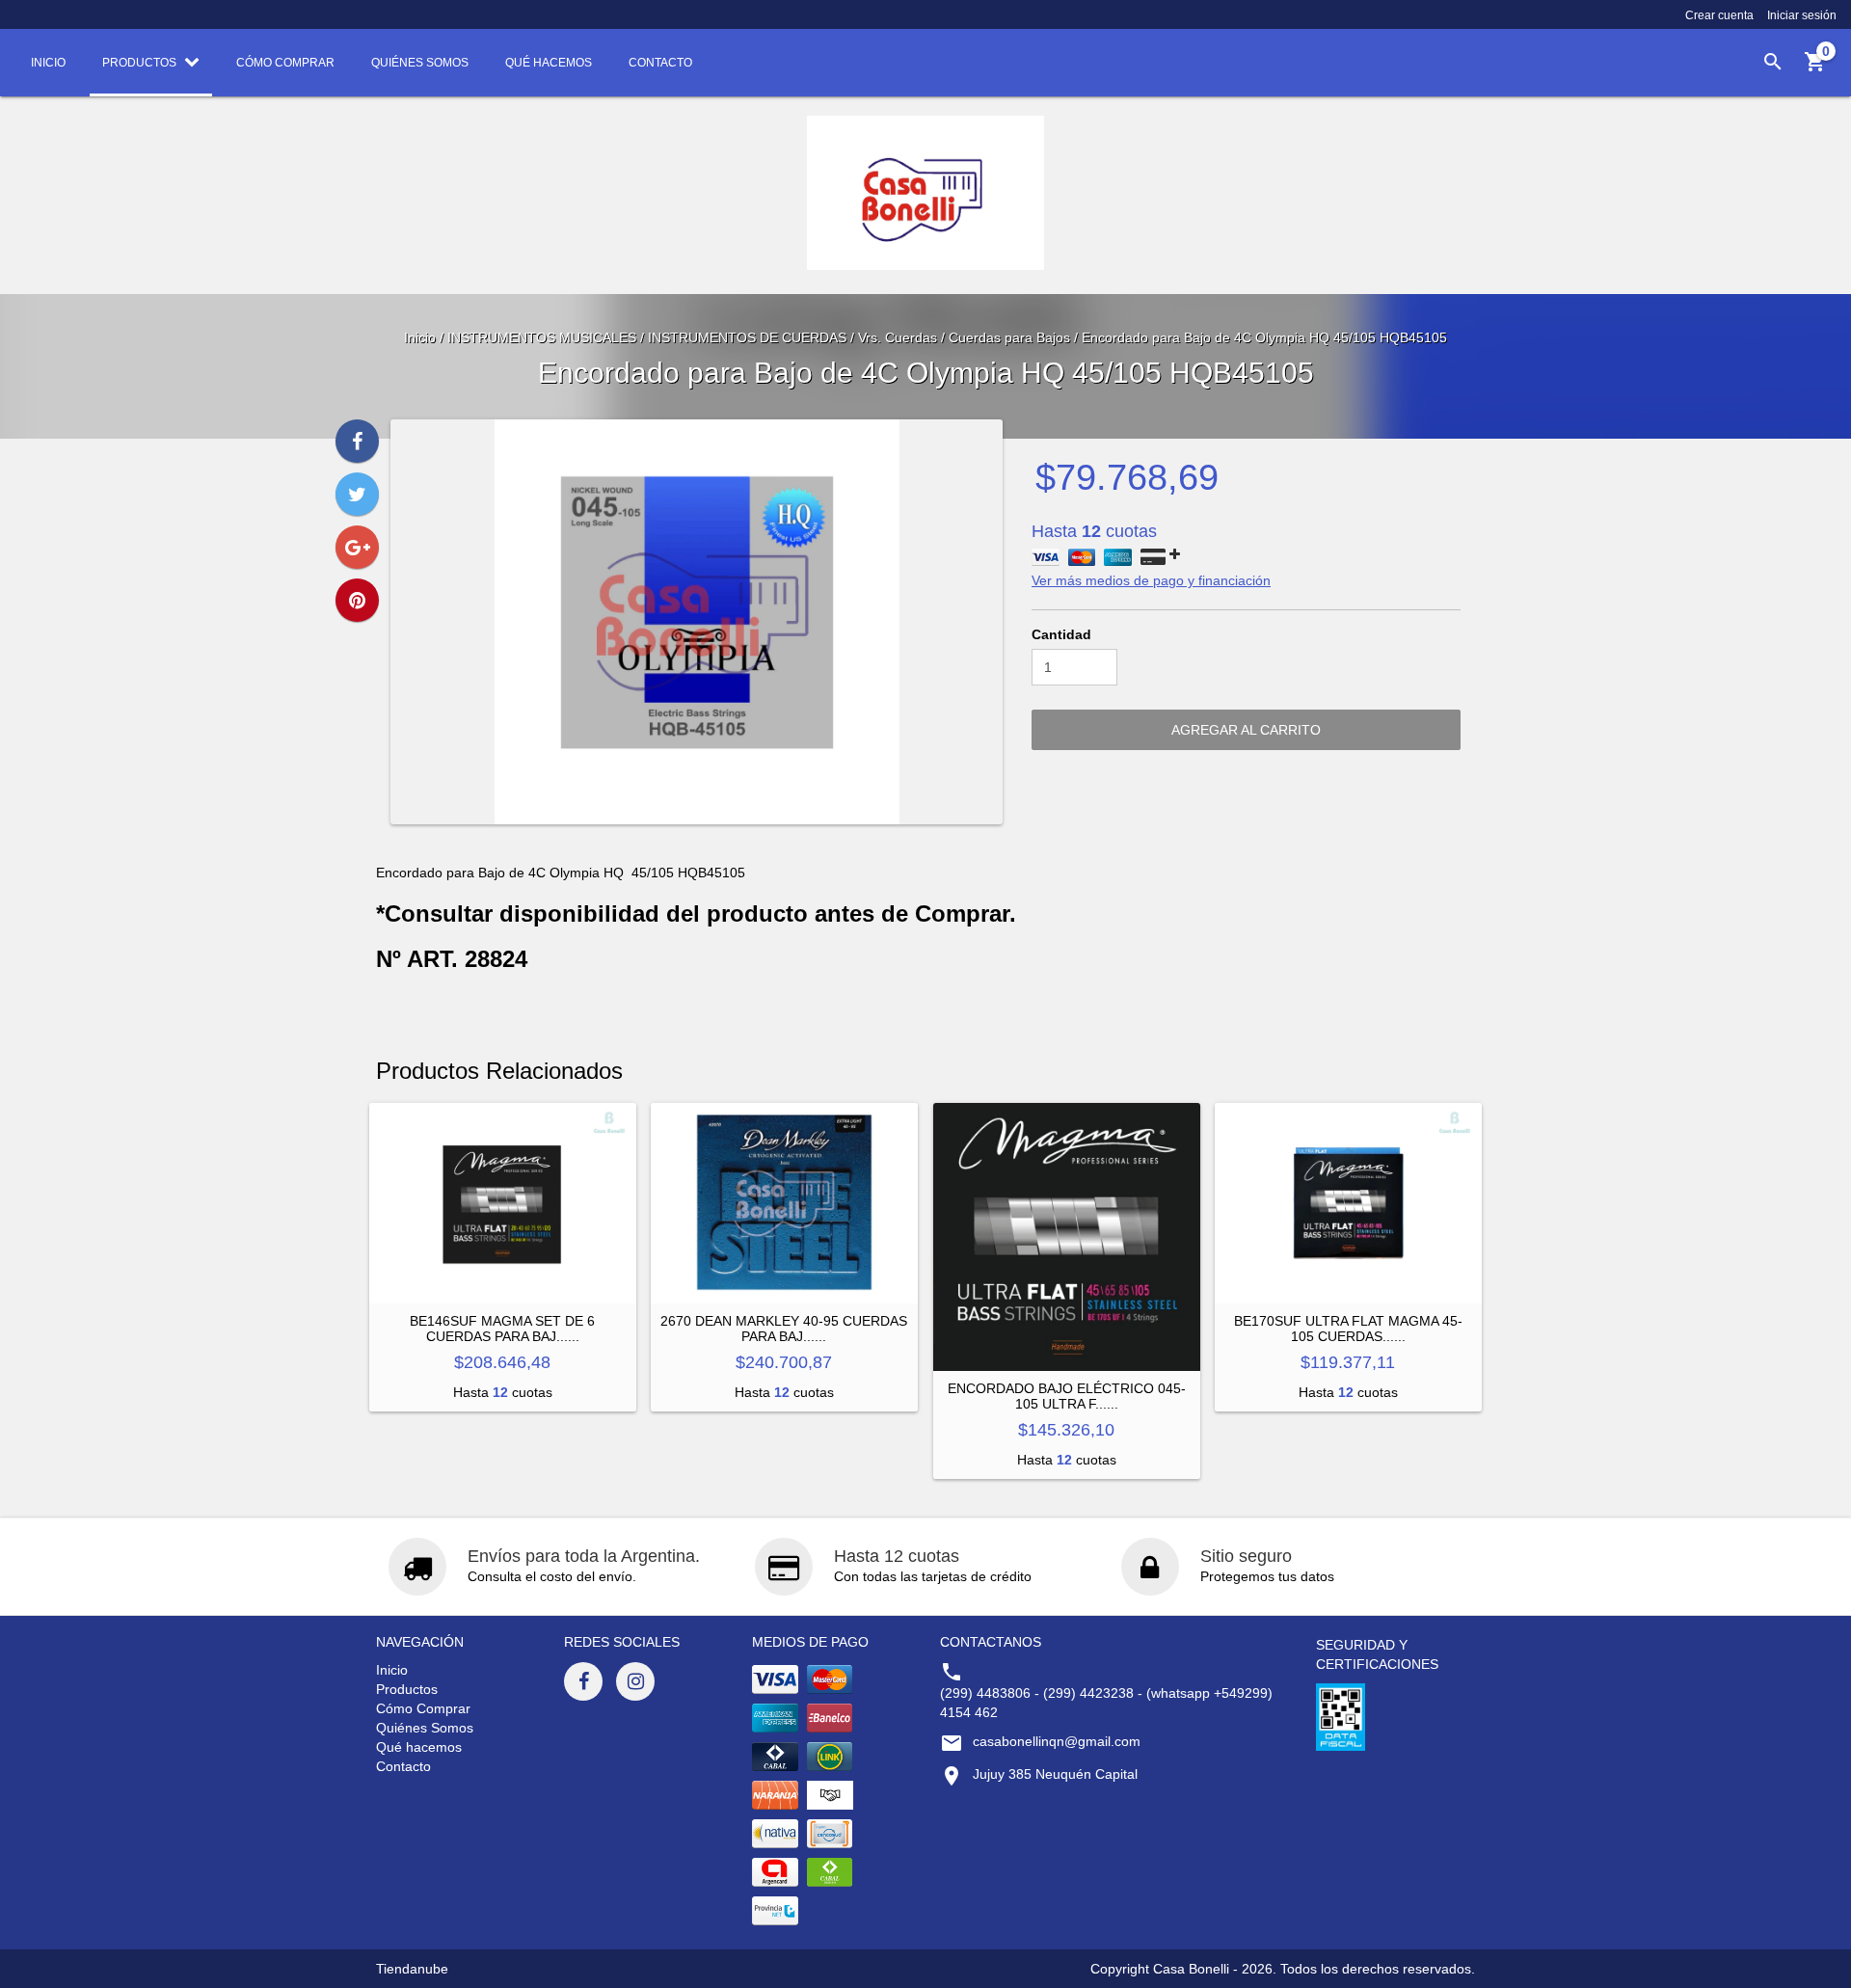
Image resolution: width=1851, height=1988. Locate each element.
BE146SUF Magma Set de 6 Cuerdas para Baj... (502, 1329)
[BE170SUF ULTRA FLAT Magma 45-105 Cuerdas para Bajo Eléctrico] (1348, 1203)
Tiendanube (412, 1969)
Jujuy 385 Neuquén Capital (1055, 1774)
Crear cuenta (1719, 15)
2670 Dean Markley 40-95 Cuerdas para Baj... (784, 1329)
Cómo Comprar (423, 1708)
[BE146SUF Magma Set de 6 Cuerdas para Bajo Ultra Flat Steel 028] (503, 1203)
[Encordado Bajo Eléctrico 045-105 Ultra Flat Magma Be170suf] (1067, 1236)
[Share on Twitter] (357, 494)
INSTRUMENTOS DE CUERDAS (747, 337)
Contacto (403, 1766)
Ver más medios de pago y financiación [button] (1151, 580)
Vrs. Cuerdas (898, 337)
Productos (407, 1689)
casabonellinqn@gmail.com (1057, 1741)
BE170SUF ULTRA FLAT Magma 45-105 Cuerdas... (1348, 1329)
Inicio (420, 337)
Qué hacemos (419, 1747)
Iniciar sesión (1802, 15)
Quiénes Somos (425, 1728)
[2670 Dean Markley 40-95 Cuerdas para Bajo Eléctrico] (784, 1203)
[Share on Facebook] (357, 441)
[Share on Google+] (357, 547)
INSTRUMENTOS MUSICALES (542, 337)
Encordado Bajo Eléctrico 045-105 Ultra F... (1067, 1396)
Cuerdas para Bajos (1009, 337)
